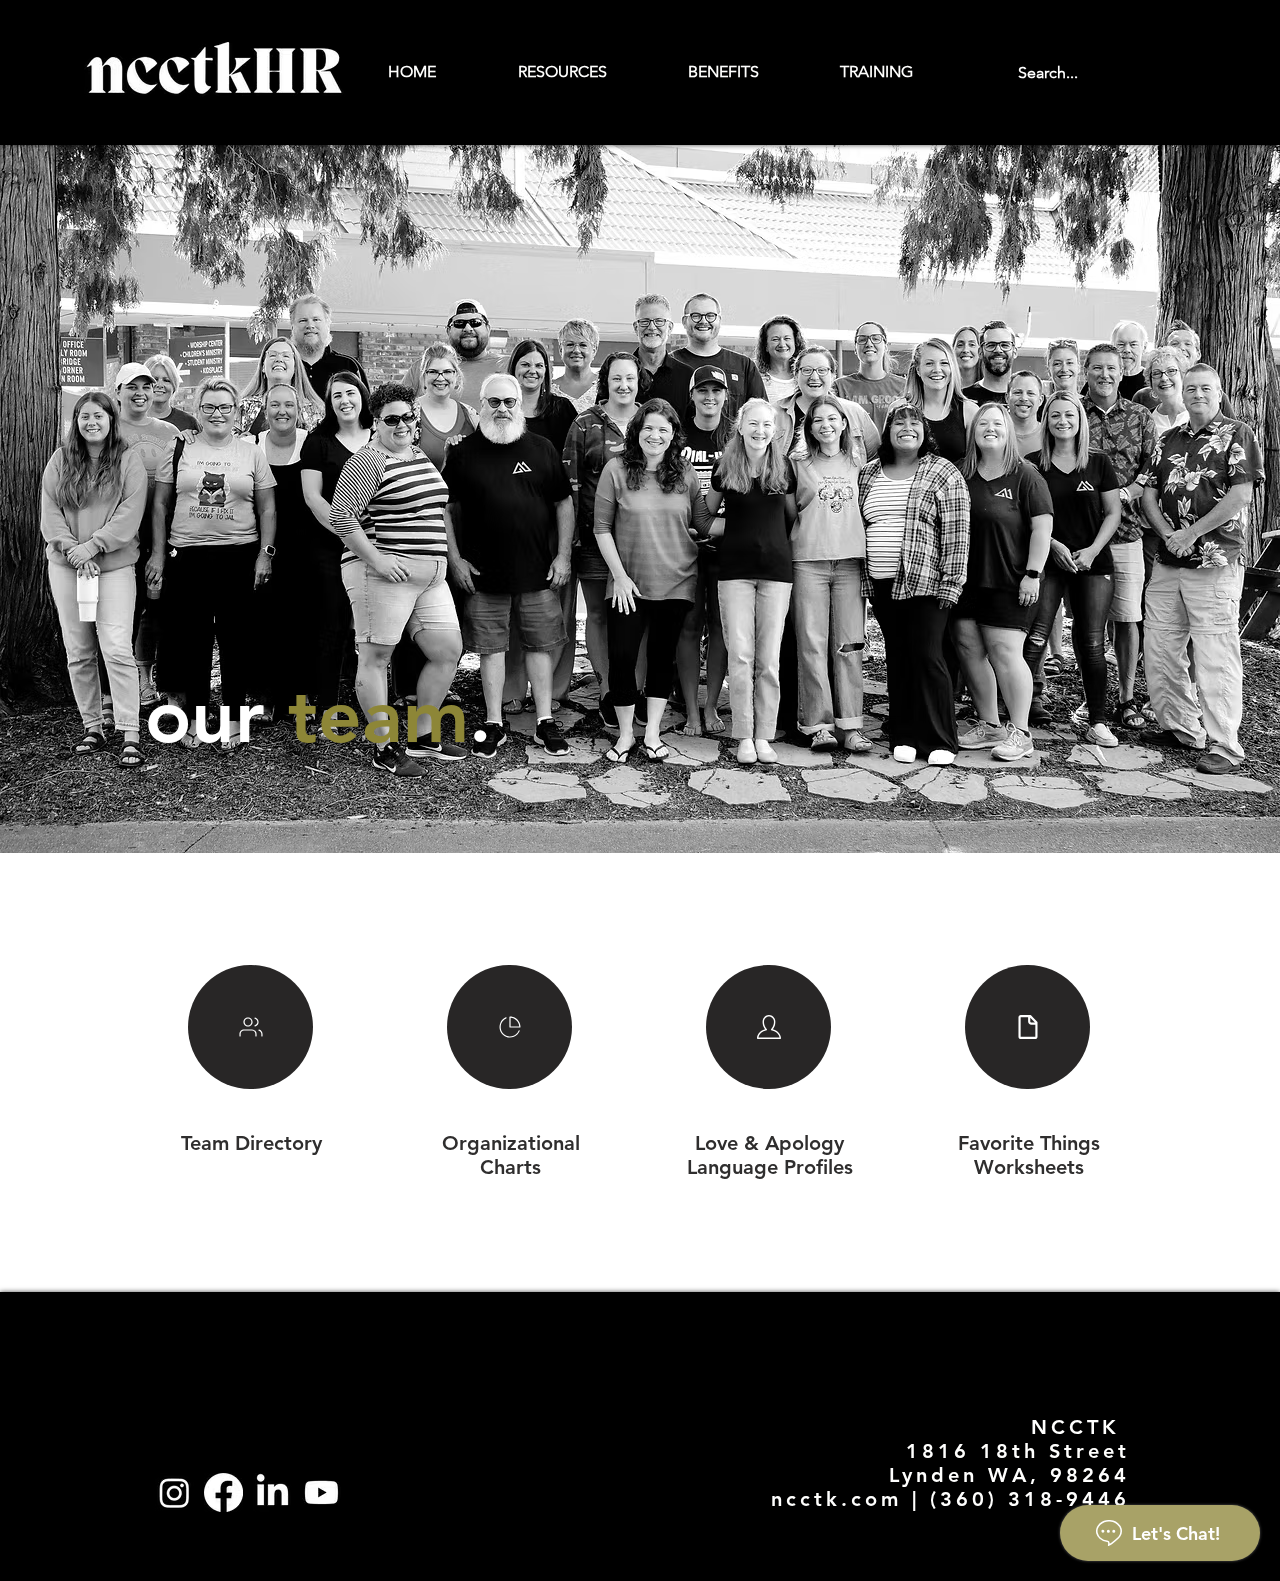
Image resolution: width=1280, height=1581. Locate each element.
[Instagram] (174, 1492)
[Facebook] (223, 1492)
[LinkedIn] (272, 1492)
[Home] (250, 1027)
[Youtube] (321, 1492)
